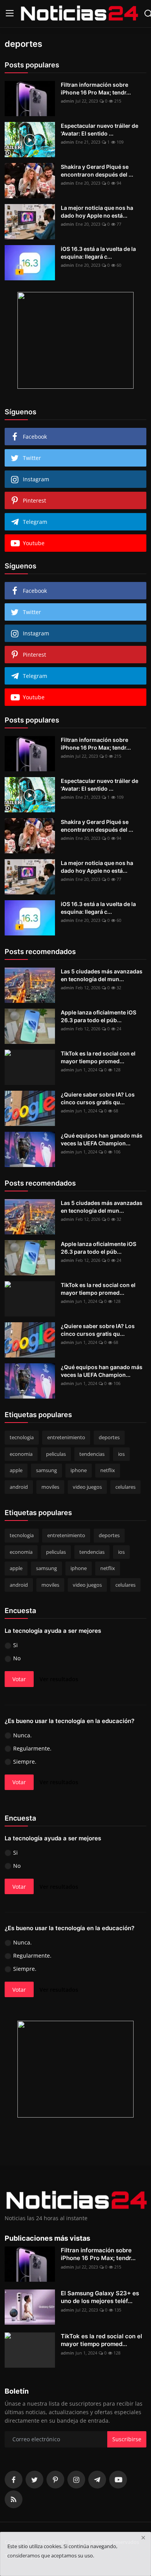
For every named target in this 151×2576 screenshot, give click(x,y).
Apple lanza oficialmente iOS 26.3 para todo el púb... (99, 1016)
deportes (109, 1437)
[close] (143, 2538)
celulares (125, 1487)
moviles (50, 1487)
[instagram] (76, 2480)
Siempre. (25, 1762)
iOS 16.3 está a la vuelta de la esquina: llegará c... (98, 253)
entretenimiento (66, 1437)
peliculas (56, 1454)
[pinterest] (55, 2480)
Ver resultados (59, 1679)
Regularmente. (32, 1748)
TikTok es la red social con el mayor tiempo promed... (98, 1057)
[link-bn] (75, 340)
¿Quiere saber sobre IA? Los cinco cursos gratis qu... (98, 1098)
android (19, 1487)
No (17, 1658)
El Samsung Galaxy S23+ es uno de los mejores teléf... (100, 2297)
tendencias (92, 1454)
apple (16, 1470)
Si (15, 1645)
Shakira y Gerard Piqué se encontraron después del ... (97, 171)
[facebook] (14, 2480)
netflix (108, 1470)
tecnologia (22, 1437)
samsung (46, 1470)
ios (121, 1454)
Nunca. (22, 1735)
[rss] (14, 2499)
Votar (19, 1679)
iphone (79, 1470)
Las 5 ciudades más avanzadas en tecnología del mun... (102, 975)
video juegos (87, 1487)
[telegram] (97, 2480)
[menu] (10, 14)
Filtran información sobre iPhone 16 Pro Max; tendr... (96, 88)
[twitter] (34, 2480)
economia (21, 1454)
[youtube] (118, 2480)
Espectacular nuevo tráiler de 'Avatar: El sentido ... (100, 130)
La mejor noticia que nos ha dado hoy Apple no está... (97, 212)
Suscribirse (127, 2439)
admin (67, 101)
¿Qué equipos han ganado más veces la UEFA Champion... (102, 1139)
